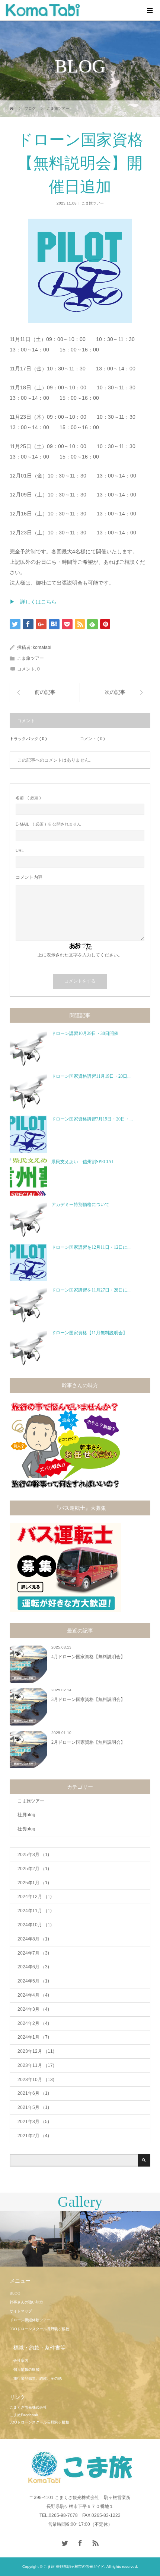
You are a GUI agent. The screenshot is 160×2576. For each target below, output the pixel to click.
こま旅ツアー (93, 203)
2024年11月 (35, 1911)
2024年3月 (33, 2009)
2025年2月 (33, 1869)
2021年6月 (33, 2093)
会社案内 (21, 2360)
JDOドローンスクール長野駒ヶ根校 (39, 2329)
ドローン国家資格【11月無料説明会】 (89, 1333)
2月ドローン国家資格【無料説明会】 (88, 1742)
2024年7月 (33, 1953)
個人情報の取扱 (26, 2369)
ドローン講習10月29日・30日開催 (85, 1033)
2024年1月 (33, 2037)
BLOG (15, 2293)
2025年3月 (33, 1855)
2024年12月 (35, 1897)
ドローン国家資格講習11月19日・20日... (91, 1076)
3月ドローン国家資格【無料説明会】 (88, 1699)
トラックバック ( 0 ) (28, 739)
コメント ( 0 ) (92, 739)
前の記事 (45, 692)
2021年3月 (33, 2122)
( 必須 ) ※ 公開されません (48, 824)
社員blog (26, 1815)
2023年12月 (36, 2051)
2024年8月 (33, 1939)
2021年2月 (33, 2136)
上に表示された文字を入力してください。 (80, 955)
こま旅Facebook (24, 2415)
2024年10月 (35, 1925)
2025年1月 (33, 1883)
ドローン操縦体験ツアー (30, 2320)
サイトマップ (21, 2311)
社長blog (26, 1829)
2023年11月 (36, 2065)
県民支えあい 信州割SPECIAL (83, 1162)
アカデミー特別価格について (80, 1205)
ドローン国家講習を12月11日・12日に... (91, 1247)
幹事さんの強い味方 (26, 2302)
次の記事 (115, 692)
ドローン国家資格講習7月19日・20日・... (92, 1119)
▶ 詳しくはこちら (33, 602)
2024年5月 (33, 1981)
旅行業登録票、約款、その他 (38, 2378)
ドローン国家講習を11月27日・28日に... (91, 1290)
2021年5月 (33, 2107)
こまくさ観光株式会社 (28, 2407)
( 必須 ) (28, 798)
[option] (40, 2239)
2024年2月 (33, 2023)
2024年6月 (33, 1967)
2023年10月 (36, 2080)
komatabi (42, 647)
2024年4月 (33, 1995)
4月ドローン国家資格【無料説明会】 (88, 1657)
